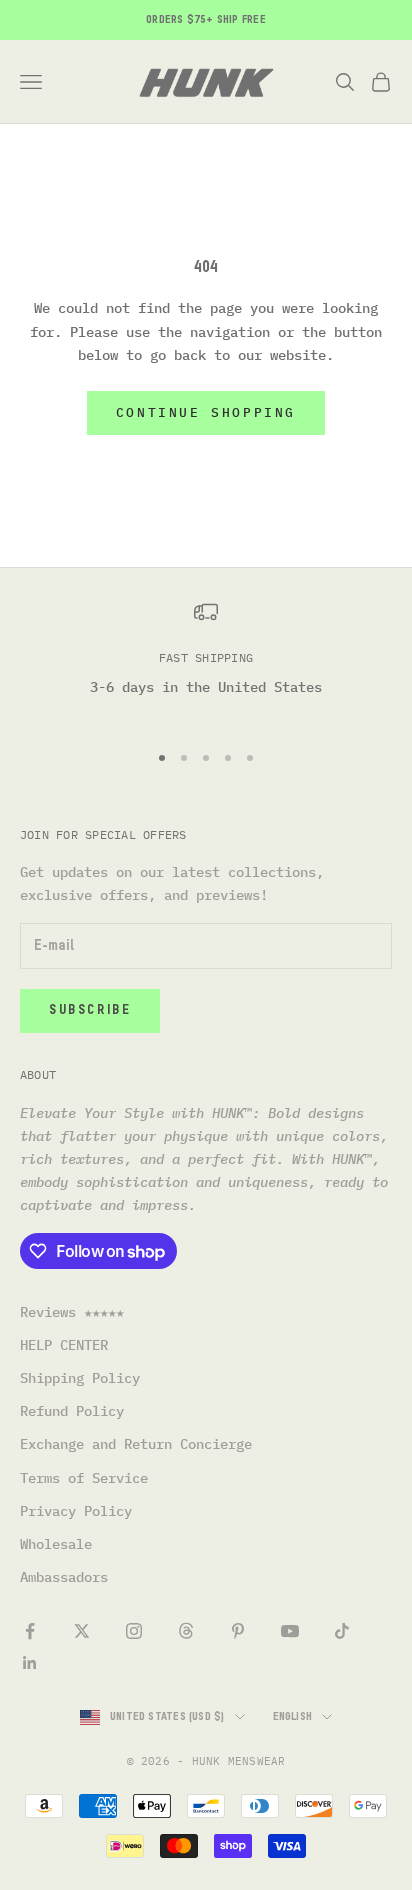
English (293, 1716)
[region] (206, 661)
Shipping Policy (80, 1378)
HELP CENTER (64, 1345)
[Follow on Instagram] (134, 1631)
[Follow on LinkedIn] (30, 1663)
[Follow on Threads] (186, 1631)
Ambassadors (64, 1577)
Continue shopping (206, 412)
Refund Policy (72, 1411)
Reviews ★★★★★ (72, 1312)
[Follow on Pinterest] (238, 1631)
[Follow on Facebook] (30, 1631)
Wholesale (56, 1544)
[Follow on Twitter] (82, 1631)
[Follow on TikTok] (342, 1631)
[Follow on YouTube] (290, 1631)
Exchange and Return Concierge (136, 1444)
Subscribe (90, 1010)
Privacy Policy (76, 1511)
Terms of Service (84, 1478)
